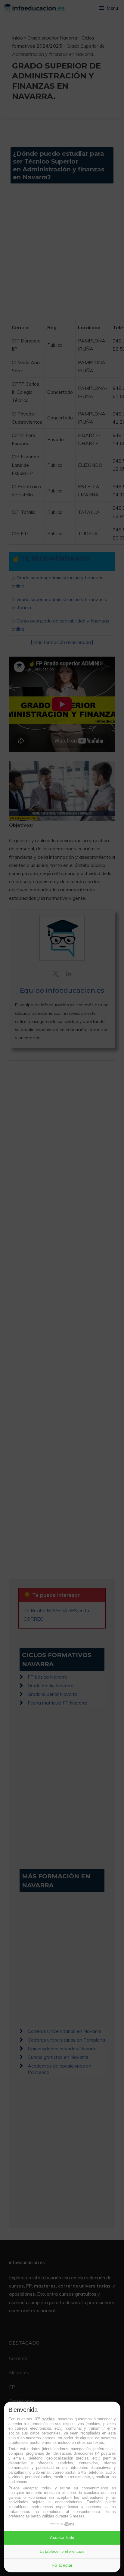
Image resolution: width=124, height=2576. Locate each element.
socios (48, 2419)
